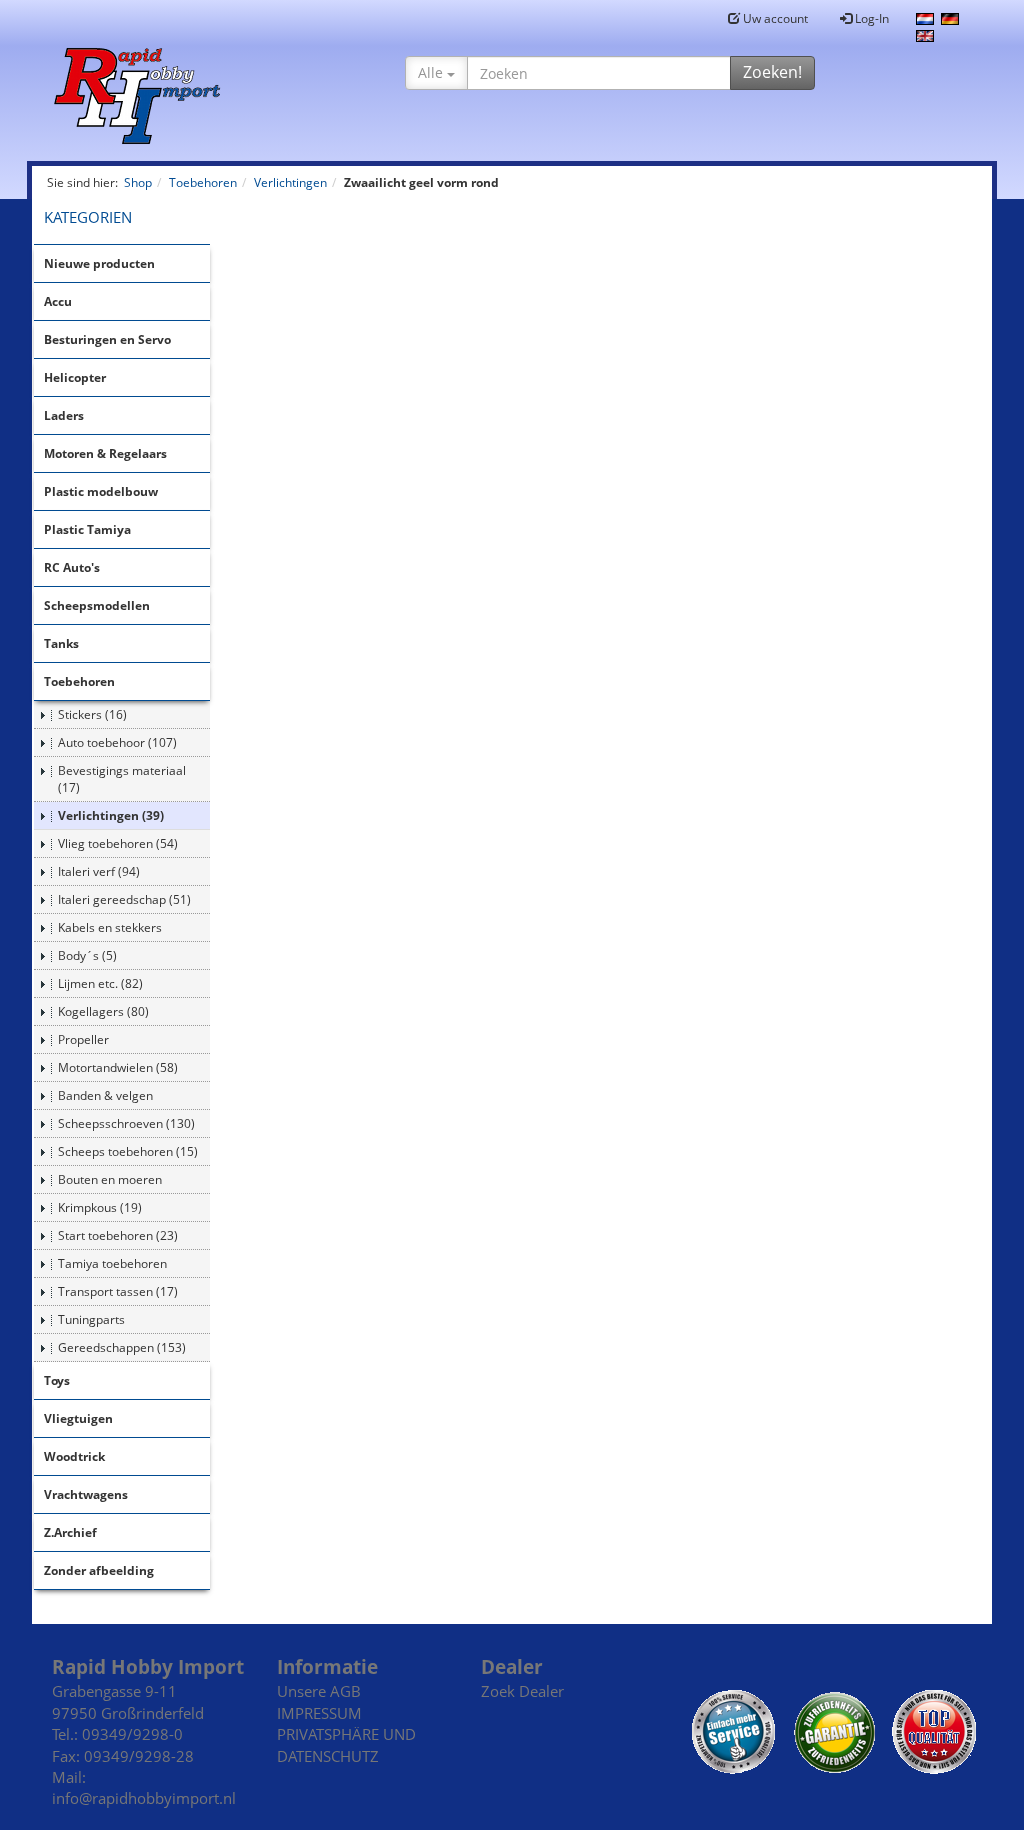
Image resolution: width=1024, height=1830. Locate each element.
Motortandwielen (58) (118, 1067)
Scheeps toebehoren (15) (128, 1151)
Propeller (83, 1039)
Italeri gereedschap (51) (124, 899)
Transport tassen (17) (118, 1291)
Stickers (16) (92, 714)
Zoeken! (772, 72)
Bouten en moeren (110, 1179)
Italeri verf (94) (99, 871)
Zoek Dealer (522, 1691)
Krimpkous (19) (100, 1207)
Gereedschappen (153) (122, 1347)
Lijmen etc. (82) (100, 983)
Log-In (870, 18)
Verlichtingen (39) (111, 815)
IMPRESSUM (319, 1713)
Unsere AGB (319, 1691)
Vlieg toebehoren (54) (118, 843)
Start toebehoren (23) (118, 1235)
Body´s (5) (87, 955)
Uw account (774, 18)
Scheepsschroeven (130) (126, 1123)
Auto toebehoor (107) (117, 742)
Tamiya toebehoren (112, 1263)
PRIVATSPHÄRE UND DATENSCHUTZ (346, 1744)
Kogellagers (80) (103, 1011)
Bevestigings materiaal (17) (122, 779)
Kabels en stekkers (110, 927)
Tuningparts (91, 1319)
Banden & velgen (105, 1095)
